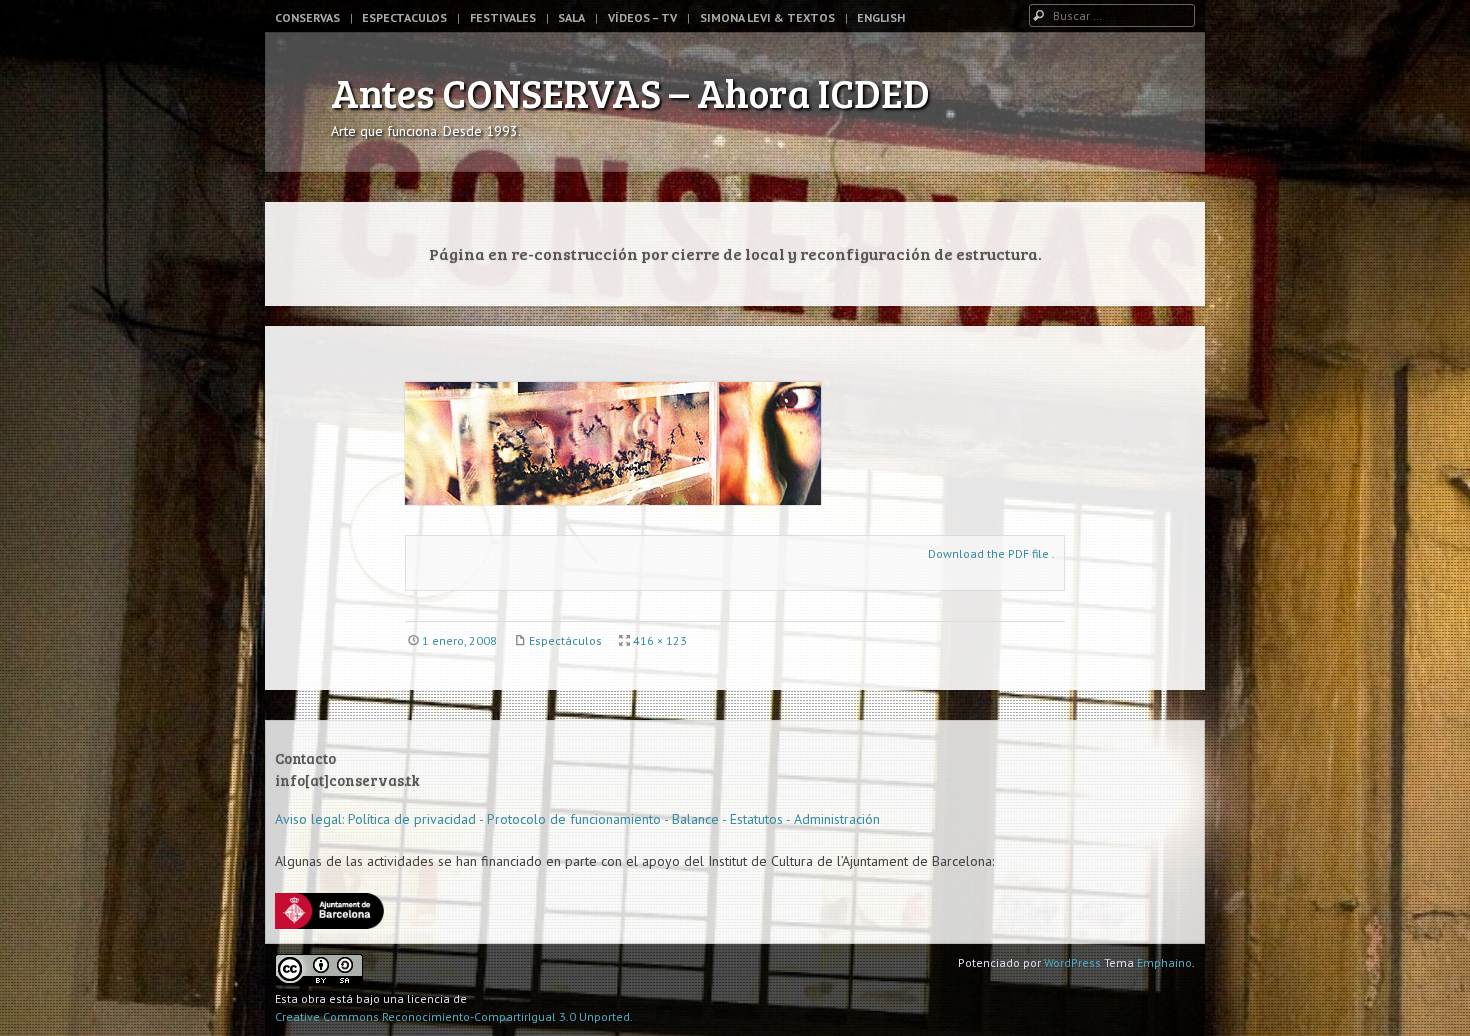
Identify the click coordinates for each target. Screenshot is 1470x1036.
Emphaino (1164, 962)
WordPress (1072, 962)
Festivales (503, 17)
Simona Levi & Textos (767, 17)
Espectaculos (404, 17)
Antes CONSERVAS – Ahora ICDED (630, 92)
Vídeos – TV (642, 17)
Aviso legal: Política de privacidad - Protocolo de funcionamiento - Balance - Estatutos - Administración (577, 819)
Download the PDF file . (991, 553)
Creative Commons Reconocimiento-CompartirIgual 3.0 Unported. (454, 1016)
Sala (571, 17)
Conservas (307, 17)
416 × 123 (660, 640)
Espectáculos (565, 640)
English (881, 17)
